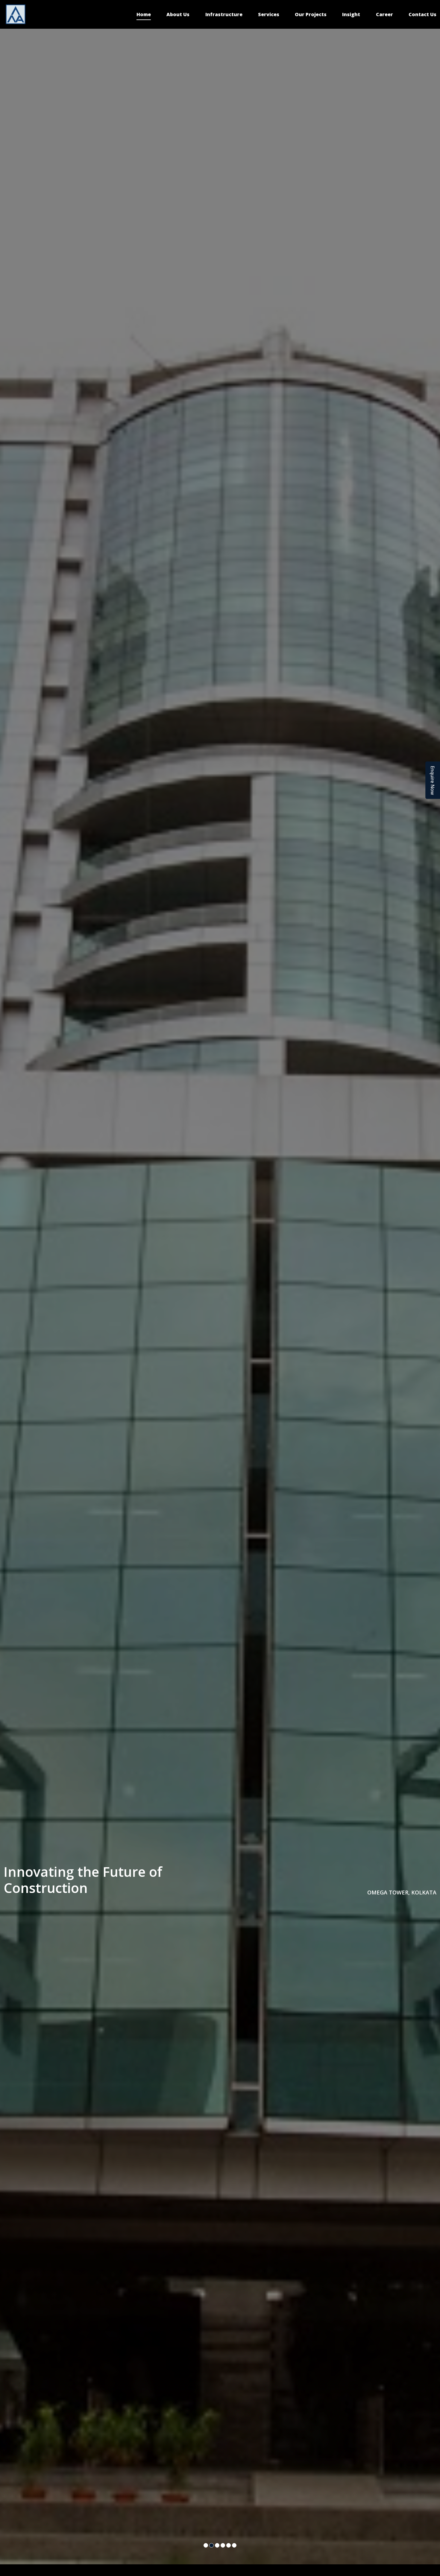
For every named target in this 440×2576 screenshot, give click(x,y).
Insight (351, 14)
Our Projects (311, 14)
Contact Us (422, 14)
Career (384, 14)
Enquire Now (433, 780)
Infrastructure (224, 14)
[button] (206, 2545)
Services (269, 14)
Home (144, 14)
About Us (178, 14)
